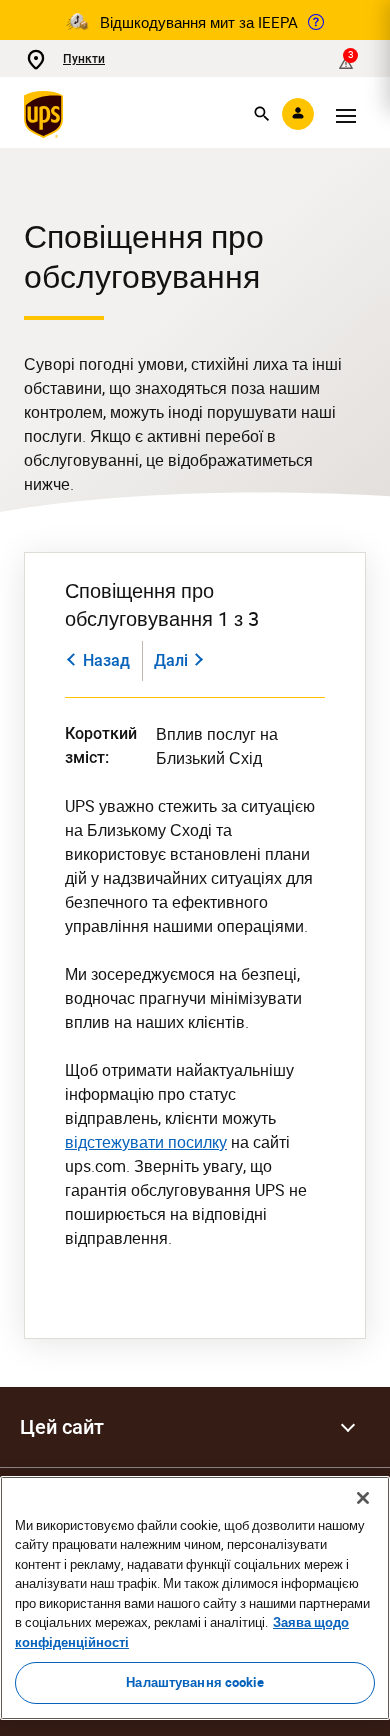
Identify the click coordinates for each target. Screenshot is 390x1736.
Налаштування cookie (194, 1682)
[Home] (47, 114)
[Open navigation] (346, 114)
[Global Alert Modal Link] (316, 22)
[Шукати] (262, 114)
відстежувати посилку (146, 1142)
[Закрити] (363, 1498)
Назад (106, 660)
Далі (171, 660)
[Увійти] (298, 114)
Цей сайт (62, 1427)
